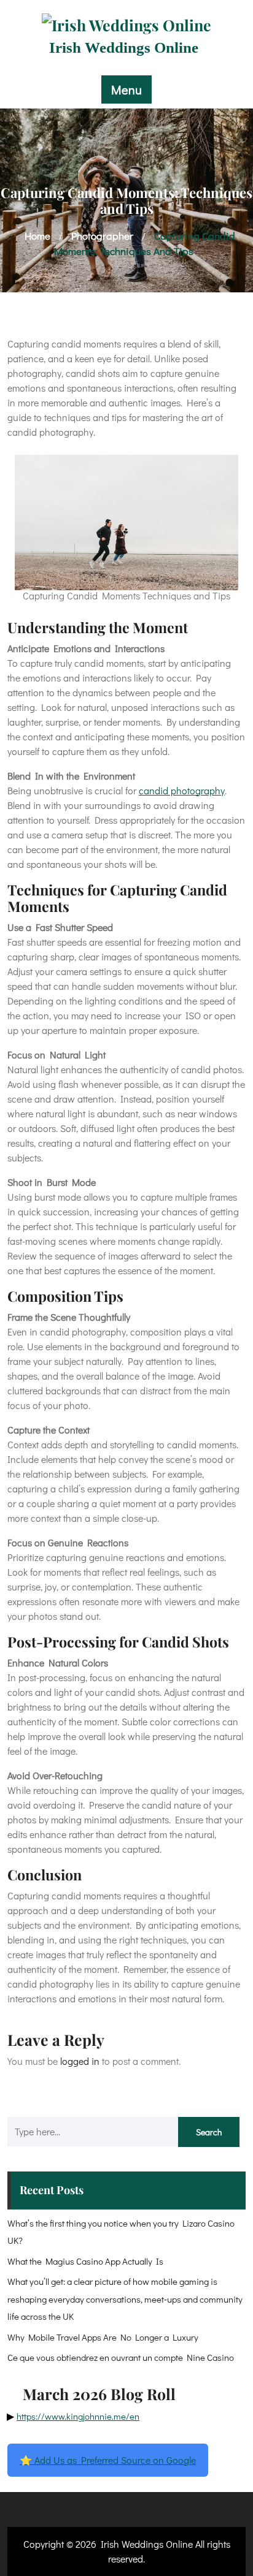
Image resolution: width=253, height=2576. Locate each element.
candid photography (182, 790)
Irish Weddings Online (124, 47)
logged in (80, 2061)
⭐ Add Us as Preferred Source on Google (108, 2460)
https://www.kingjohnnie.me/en (78, 2416)
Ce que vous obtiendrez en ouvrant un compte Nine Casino (121, 2357)
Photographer (102, 236)
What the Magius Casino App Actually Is (85, 2261)
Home (37, 236)
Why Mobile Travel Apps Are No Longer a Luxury (103, 2337)
